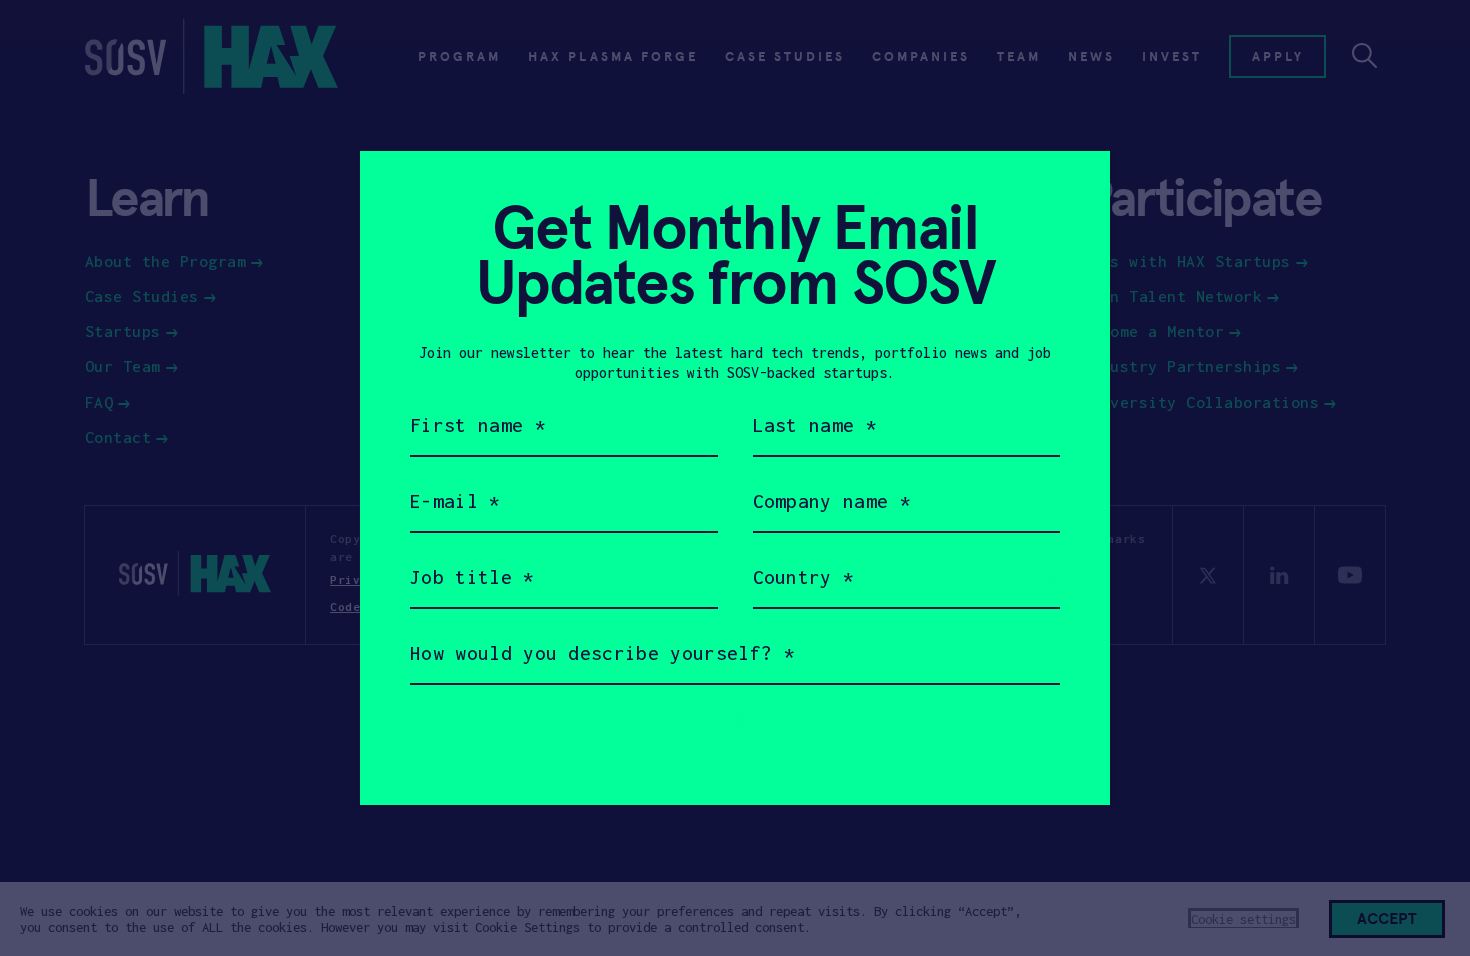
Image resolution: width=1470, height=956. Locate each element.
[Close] (1070, 190)
